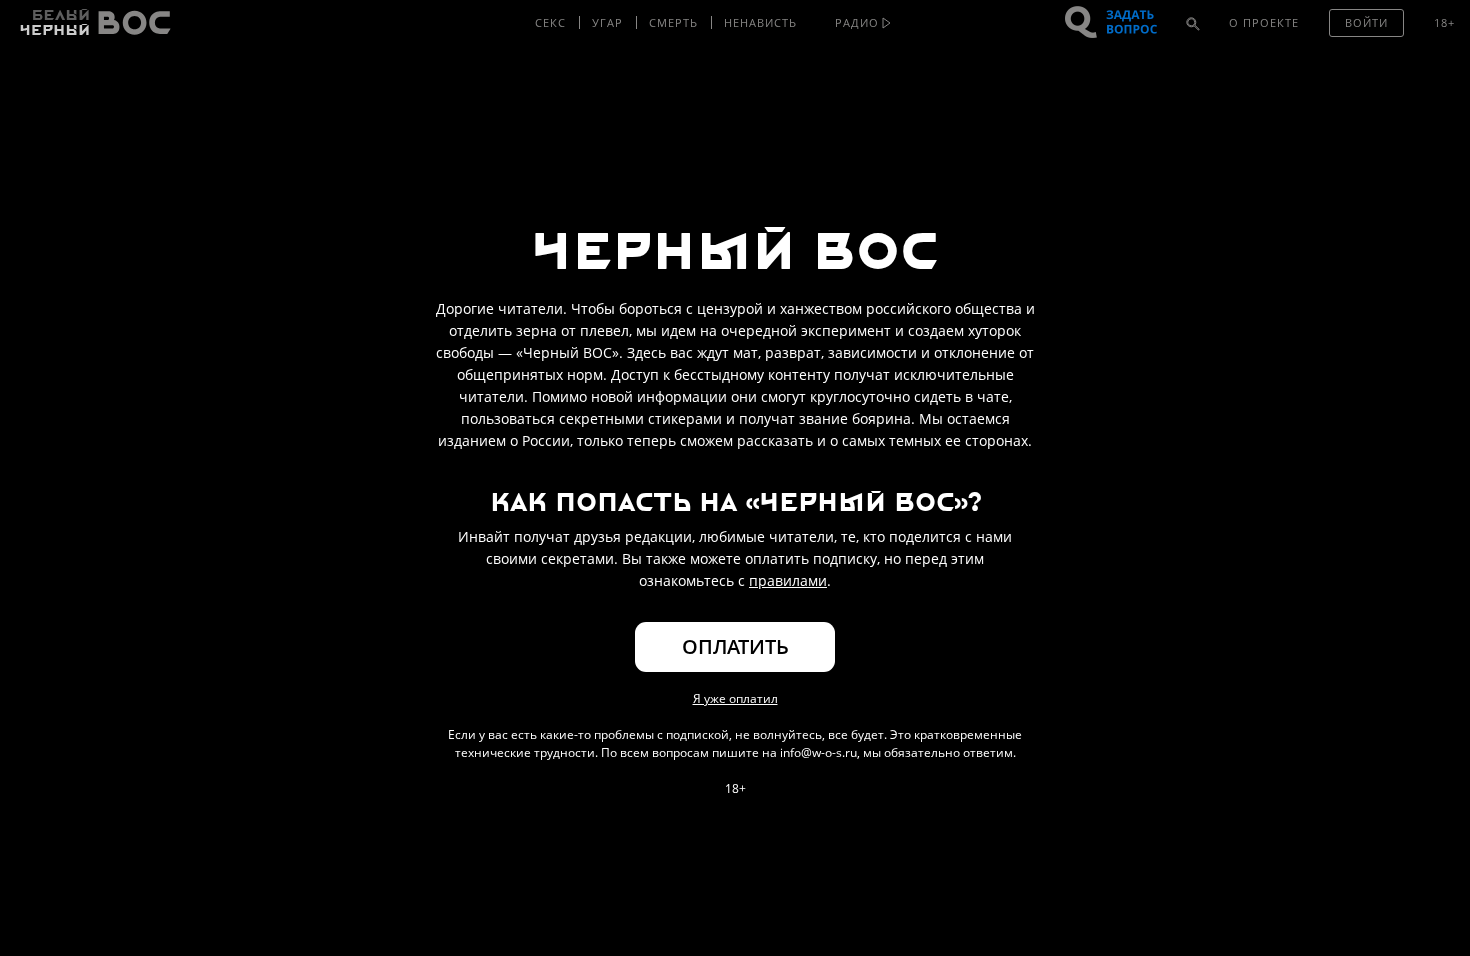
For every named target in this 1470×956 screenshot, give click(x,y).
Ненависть (760, 22)
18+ (1444, 22)
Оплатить (735, 646)
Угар (607, 22)
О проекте (1264, 22)
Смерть (673, 22)
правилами (788, 580)
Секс (550, 22)
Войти (1366, 22)
